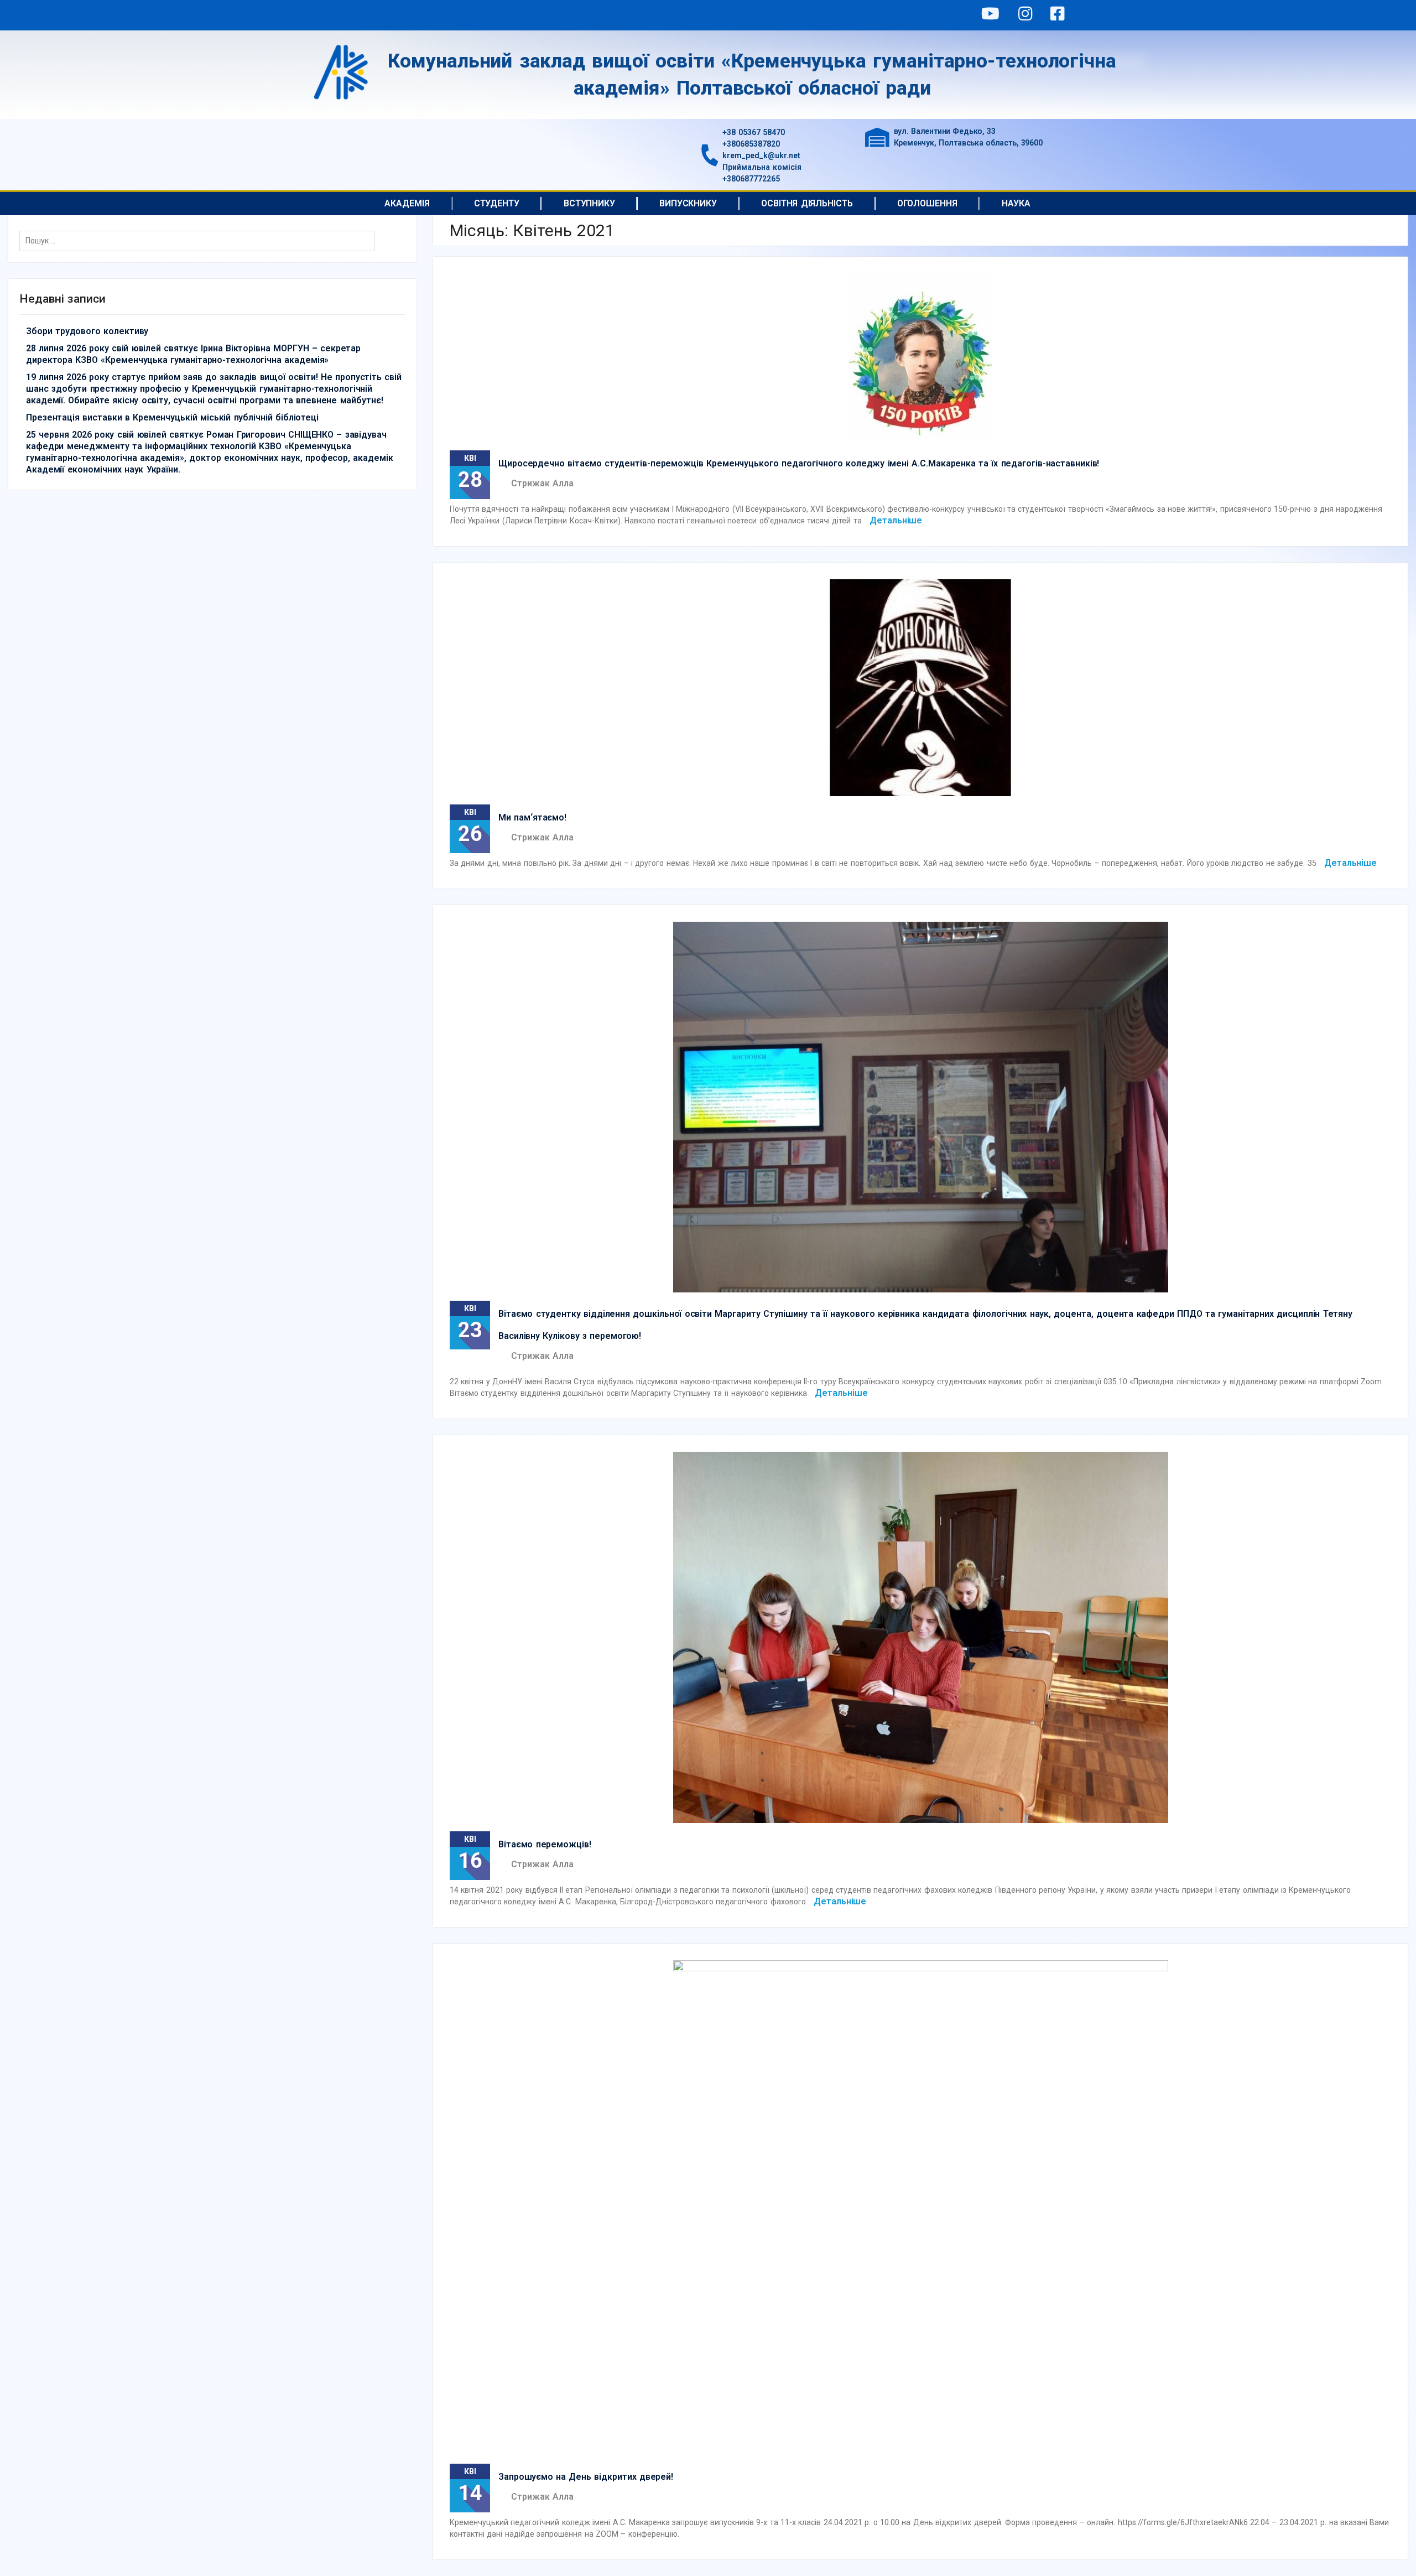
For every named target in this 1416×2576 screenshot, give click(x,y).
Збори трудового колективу (87, 331)
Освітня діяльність (807, 203)
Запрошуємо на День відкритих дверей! (586, 2477)
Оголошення (927, 203)
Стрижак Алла (542, 483)
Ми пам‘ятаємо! (532, 817)
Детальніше (896, 520)
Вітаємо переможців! (545, 1844)
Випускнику (688, 203)
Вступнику (589, 203)
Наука (1016, 203)
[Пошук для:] (200, 241)
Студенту (497, 203)
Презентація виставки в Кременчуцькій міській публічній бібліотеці (172, 417)
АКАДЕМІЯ (407, 203)
